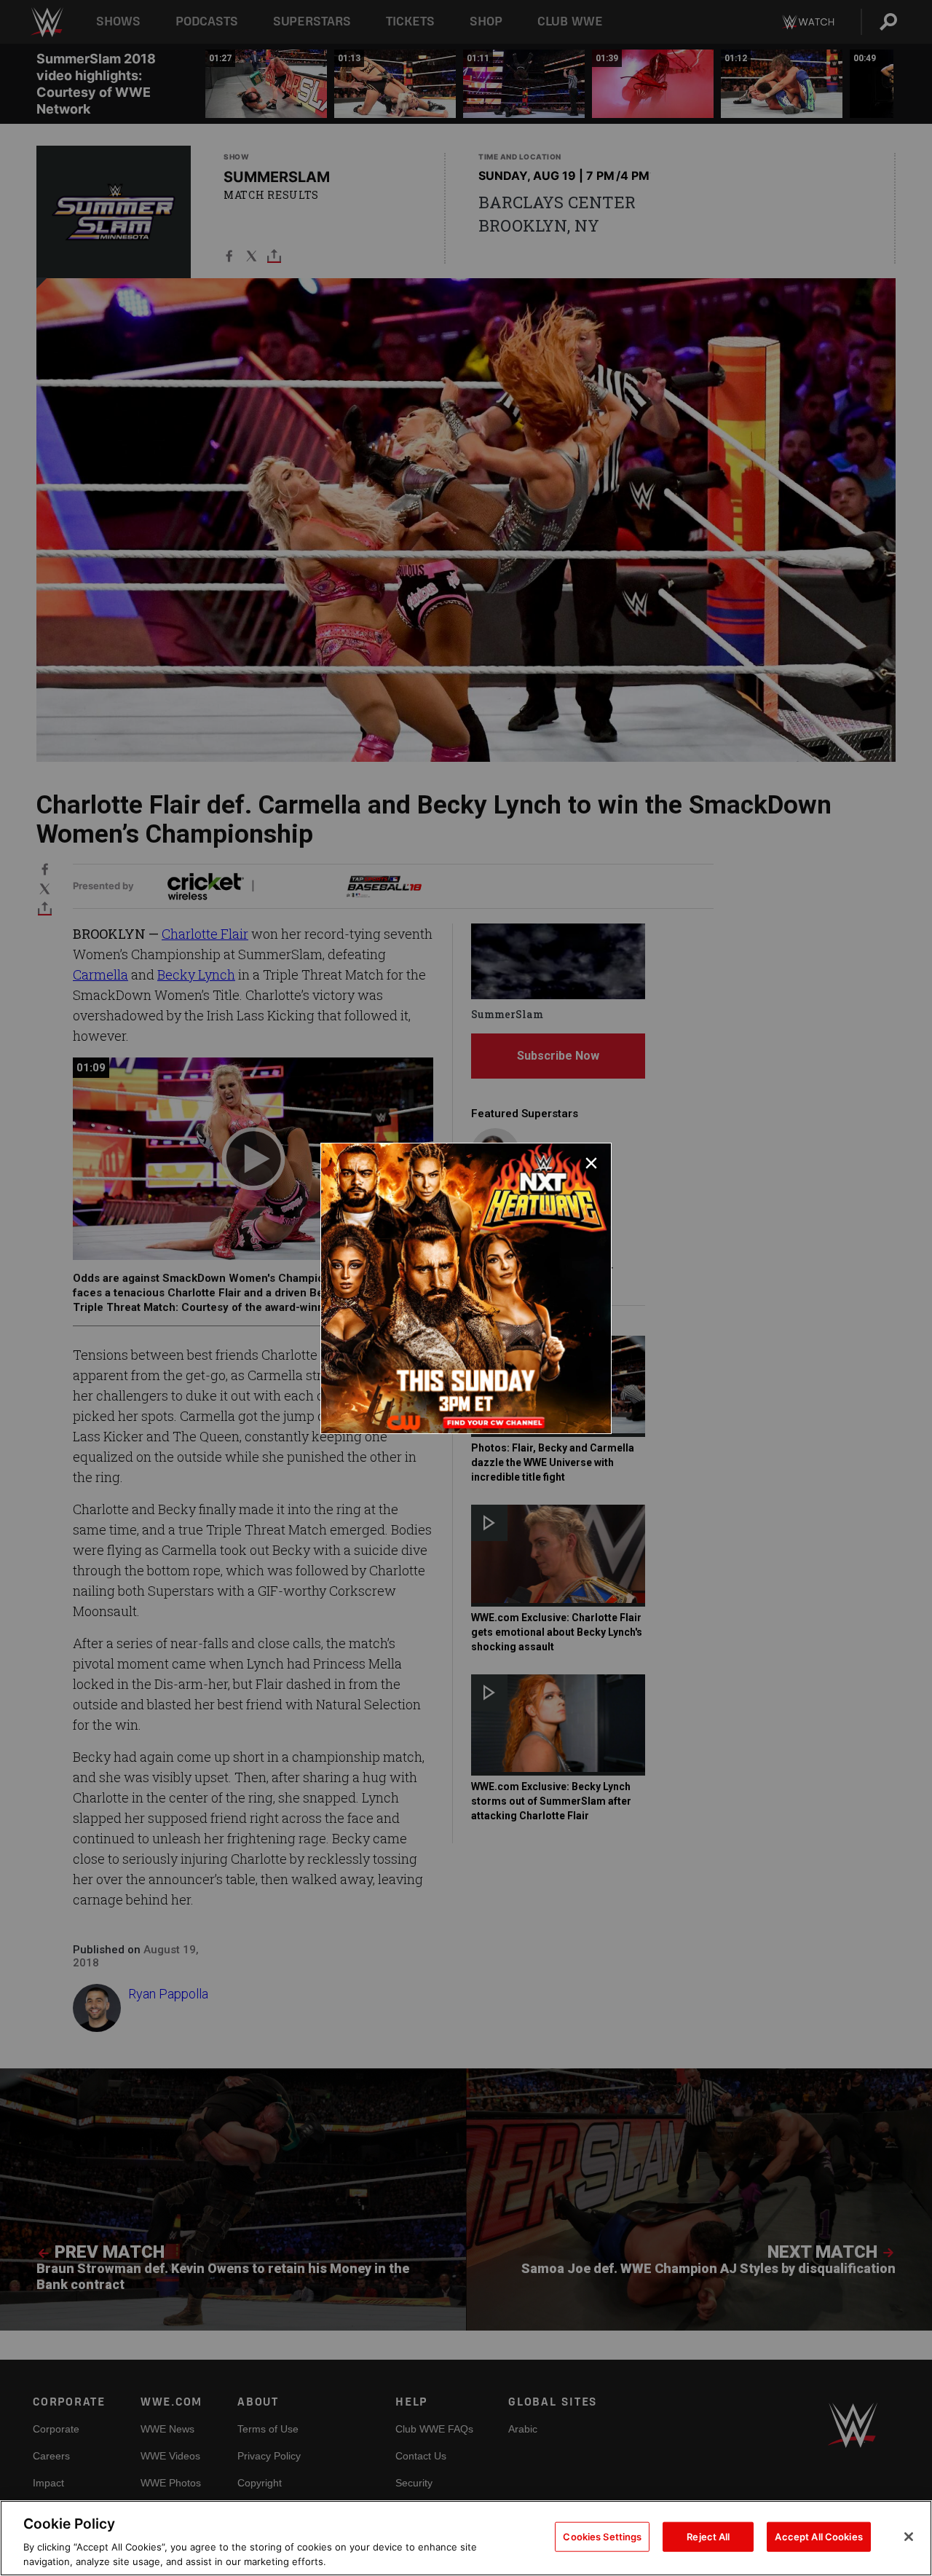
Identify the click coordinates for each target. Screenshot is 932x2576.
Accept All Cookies (818, 2537)
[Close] (909, 2537)
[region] (466, 2538)
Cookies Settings (602, 2537)
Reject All (708, 2537)
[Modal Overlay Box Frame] (466, 1288)
